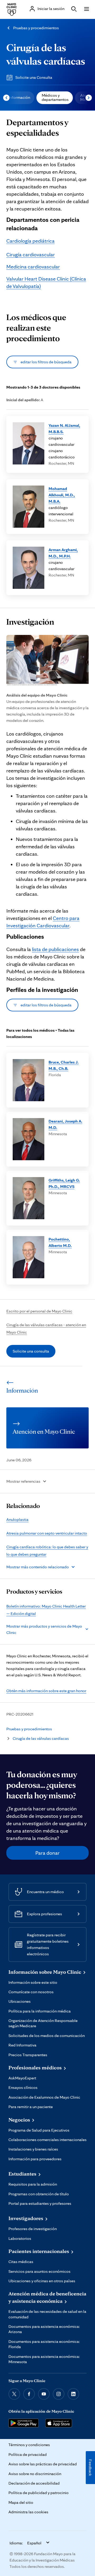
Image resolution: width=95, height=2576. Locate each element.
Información (19, 97)
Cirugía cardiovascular (31, 254)
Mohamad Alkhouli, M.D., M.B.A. (62, 495)
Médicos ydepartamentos (55, 97)
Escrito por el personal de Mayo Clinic (39, 1311)
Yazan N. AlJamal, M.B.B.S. (64, 428)
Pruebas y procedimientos (36, 28)
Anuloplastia (17, 1519)
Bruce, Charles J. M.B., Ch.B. (64, 1065)
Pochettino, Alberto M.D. (60, 1242)
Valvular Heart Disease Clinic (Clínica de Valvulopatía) (46, 282)
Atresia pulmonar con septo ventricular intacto (47, 1533)
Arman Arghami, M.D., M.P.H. (63, 553)
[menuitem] (19, 98)
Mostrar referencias (23, 1481)
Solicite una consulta (31, 1351)
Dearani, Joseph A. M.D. (65, 1124)
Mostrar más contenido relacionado (38, 1567)
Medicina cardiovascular (33, 267)
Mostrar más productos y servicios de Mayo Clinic (44, 1629)
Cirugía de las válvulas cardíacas (41, 1738)
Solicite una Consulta (34, 77)
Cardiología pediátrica (30, 241)
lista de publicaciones (55, 949)
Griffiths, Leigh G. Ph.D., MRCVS (64, 1183)
